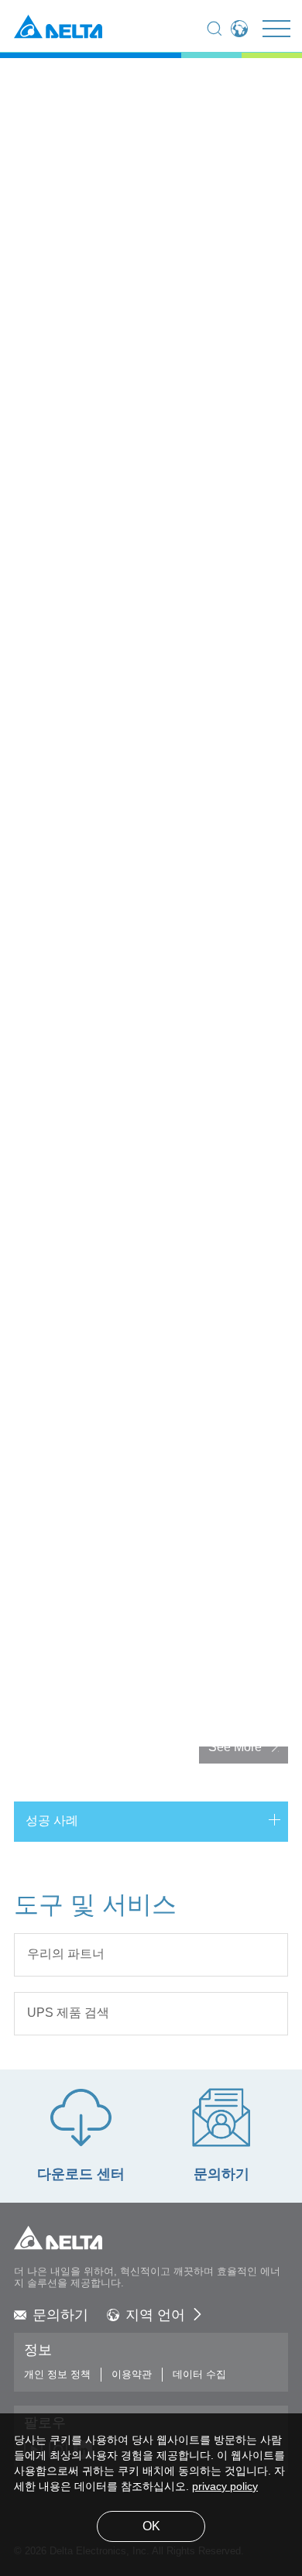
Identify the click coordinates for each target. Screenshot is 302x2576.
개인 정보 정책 (57, 2375)
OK (151, 2527)
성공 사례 (52, 1821)
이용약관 (132, 2375)
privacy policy (225, 2487)
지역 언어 (155, 2316)
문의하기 (60, 2316)
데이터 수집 (199, 2375)
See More (235, 1748)
